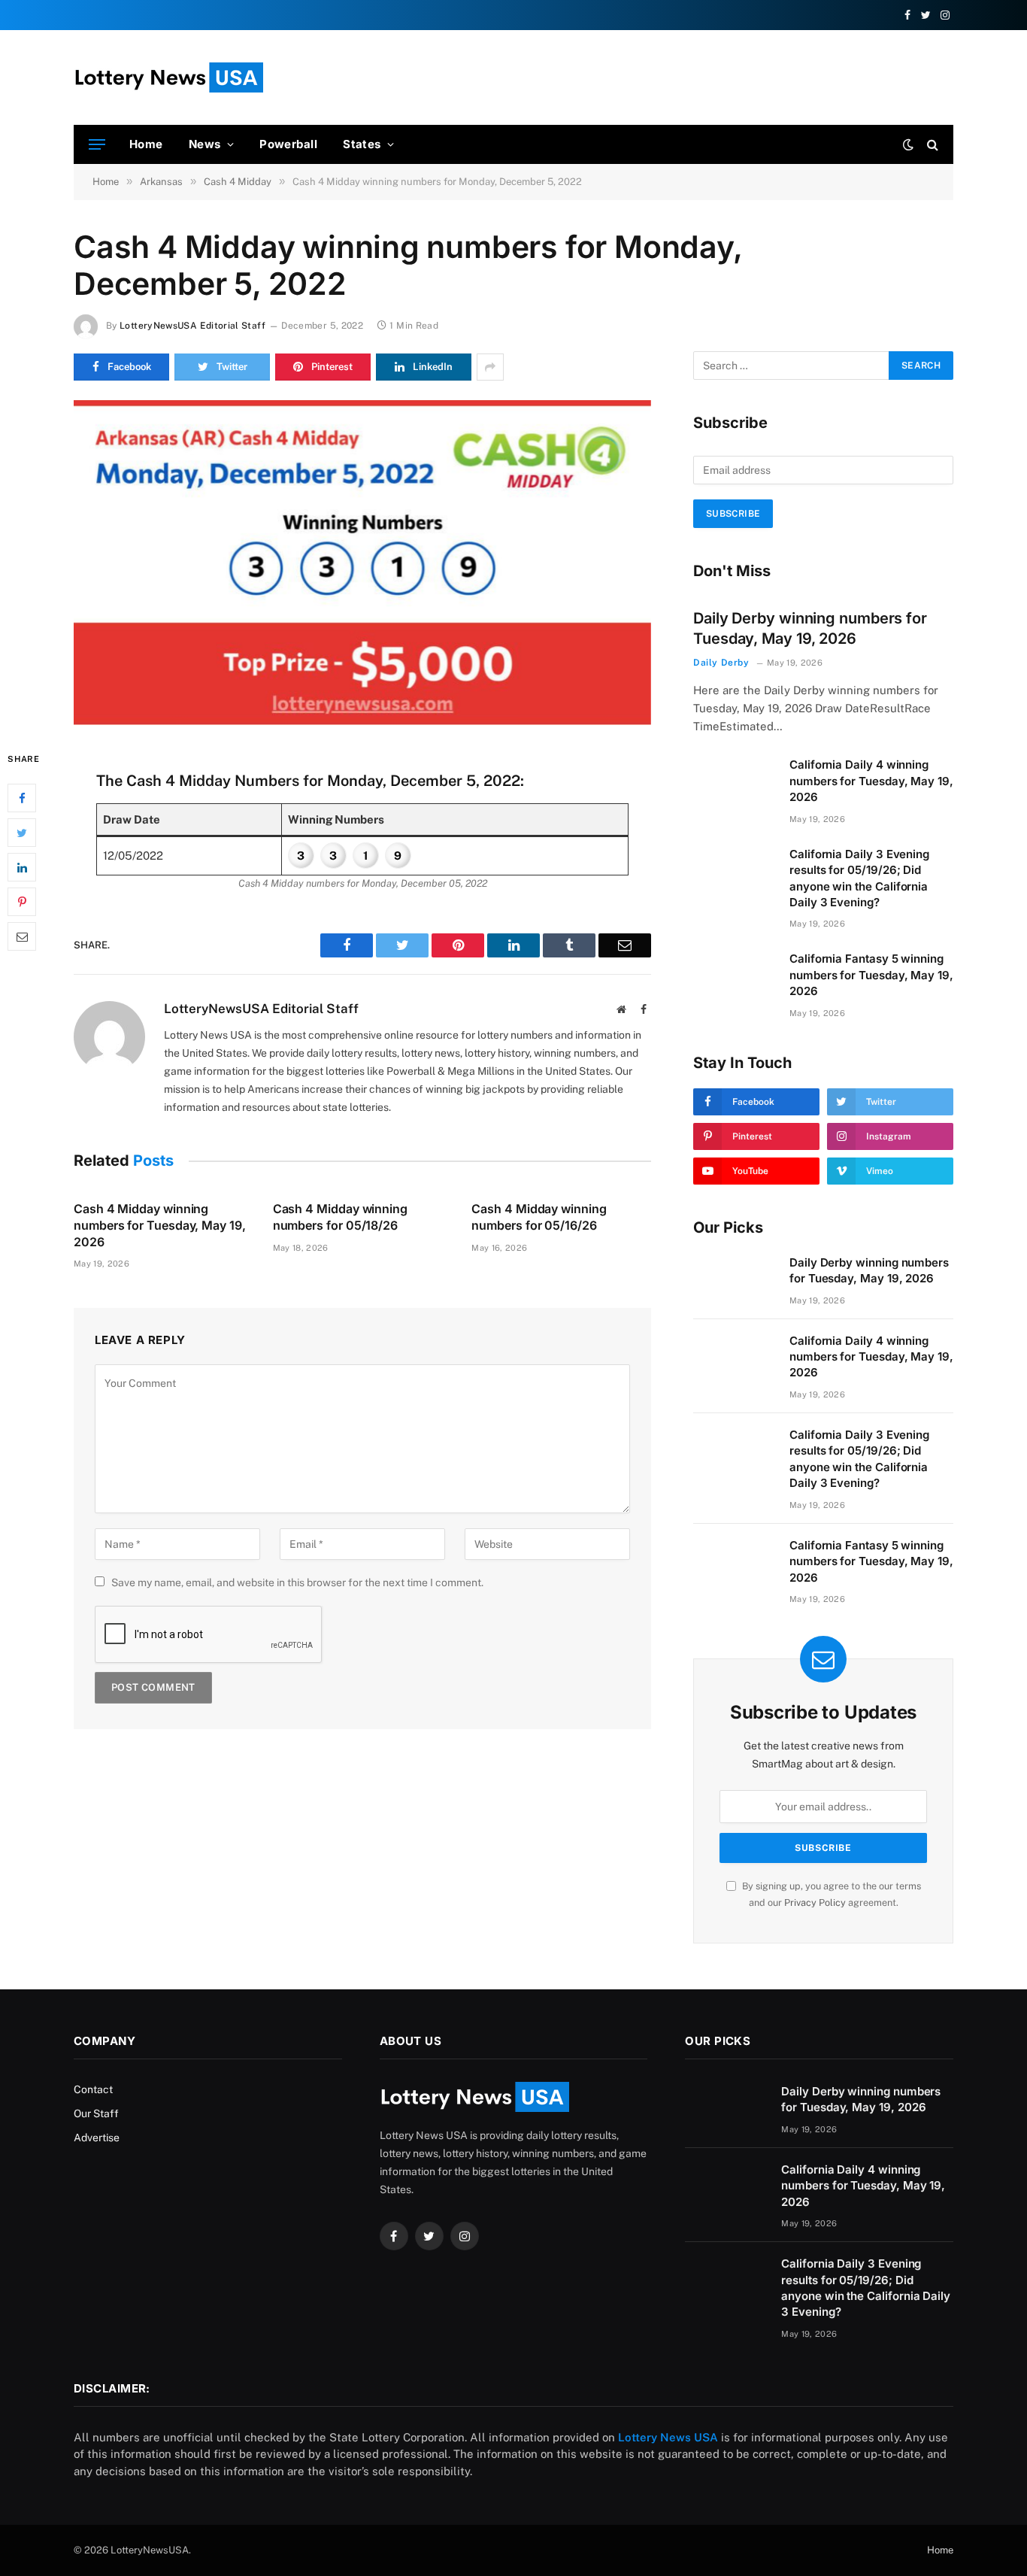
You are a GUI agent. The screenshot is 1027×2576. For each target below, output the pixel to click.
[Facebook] (22, 798)
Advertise (97, 2138)
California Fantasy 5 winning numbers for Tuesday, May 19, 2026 (871, 975)
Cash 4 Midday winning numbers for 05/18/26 (340, 1217)
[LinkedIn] (22, 867)
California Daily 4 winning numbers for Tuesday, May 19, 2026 (871, 781)
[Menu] (97, 145)
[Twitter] (22, 833)
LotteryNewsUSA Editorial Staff (192, 326)
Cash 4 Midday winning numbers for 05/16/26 (539, 1217)
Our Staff (96, 2113)
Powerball (288, 144)
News (205, 144)
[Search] (931, 145)
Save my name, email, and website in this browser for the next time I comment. (297, 1582)
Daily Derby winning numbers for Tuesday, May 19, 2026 (810, 628)
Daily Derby (721, 663)
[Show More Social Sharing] (490, 367)
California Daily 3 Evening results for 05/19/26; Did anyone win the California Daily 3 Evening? (859, 878)
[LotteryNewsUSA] (168, 77)
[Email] (22, 936)
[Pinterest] (22, 902)
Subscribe (733, 514)
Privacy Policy (815, 1902)
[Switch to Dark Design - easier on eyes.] (908, 144)
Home (146, 144)
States (362, 144)
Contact (93, 2089)
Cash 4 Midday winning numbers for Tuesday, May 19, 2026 (160, 1225)
